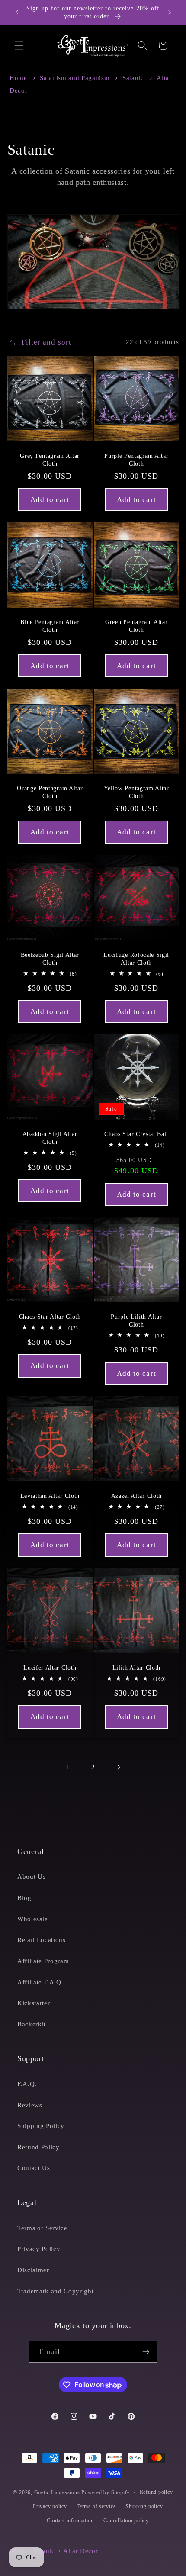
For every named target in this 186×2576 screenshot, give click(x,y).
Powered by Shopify (106, 2492)
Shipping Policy (41, 2126)
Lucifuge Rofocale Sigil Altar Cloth (136, 958)
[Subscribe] (146, 2352)
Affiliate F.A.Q (39, 1982)
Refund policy (156, 2492)
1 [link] (67, 1767)
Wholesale (33, 1919)
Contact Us (34, 2168)
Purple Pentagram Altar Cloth (136, 459)
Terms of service (96, 2506)
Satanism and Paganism (76, 78)
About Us (31, 1876)
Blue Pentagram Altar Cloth (50, 626)
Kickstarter (34, 2003)
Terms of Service (42, 2228)
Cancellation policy (126, 2521)
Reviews (30, 2105)
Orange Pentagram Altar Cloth (50, 792)
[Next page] (119, 1767)
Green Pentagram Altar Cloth (136, 626)
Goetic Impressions (57, 2492)
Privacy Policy (39, 2249)
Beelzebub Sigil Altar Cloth (50, 958)
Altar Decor (80, 2551)
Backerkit (32, 2024)
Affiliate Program (43, 1961)
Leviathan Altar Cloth (50, 1496)
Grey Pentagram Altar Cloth (50, 459)
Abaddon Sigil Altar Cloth (50, 1138)
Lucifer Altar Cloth (50, 1668)
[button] (19, 45)
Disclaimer (33, 2270)
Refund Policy (38, 2147)
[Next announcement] (170, 13)
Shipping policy (144, 2506)
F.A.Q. (27, 2084)
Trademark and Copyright (55, 2291)
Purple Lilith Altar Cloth (136, 1321)
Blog (24, 1898)
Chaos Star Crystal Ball (136, 1134)
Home (18, 78)
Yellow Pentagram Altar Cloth (136, 792)
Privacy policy (50, 2506)
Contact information (70, 2521)
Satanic (134, 78)
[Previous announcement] (17, 13)
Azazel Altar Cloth (136, 1496)
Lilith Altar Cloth (136, 1668)
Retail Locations (42, 1940)
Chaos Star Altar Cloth (50, 1317)
